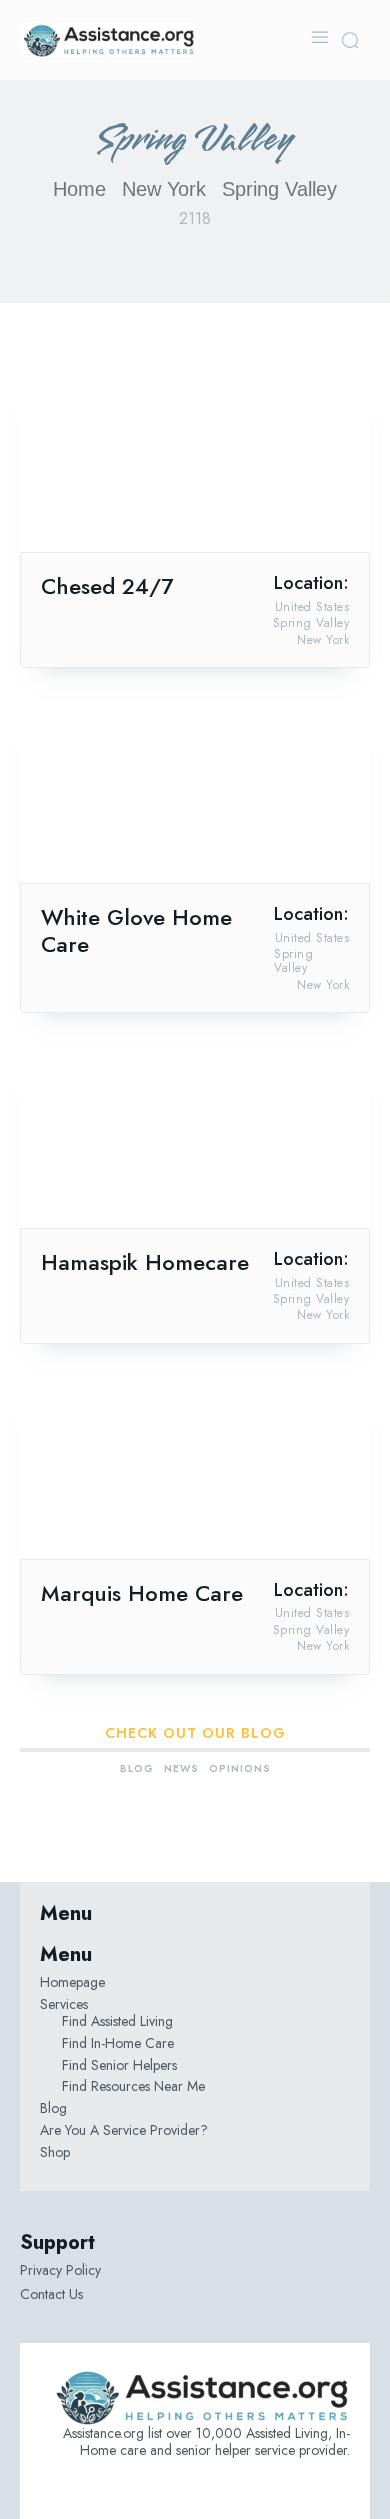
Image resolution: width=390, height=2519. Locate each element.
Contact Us (51, 2294)
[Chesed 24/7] (195, 464)
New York (164, 189)
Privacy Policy (60, 2270)
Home (79, 189)
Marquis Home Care (142, 1593)
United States (312, 607)
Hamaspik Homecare (145, 1262)
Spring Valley (311, 623)
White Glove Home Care (136, 930)
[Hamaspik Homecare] (195, 1140)
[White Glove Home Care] (195, 795)
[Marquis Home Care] (195, 1471)
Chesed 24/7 (107, 586)
